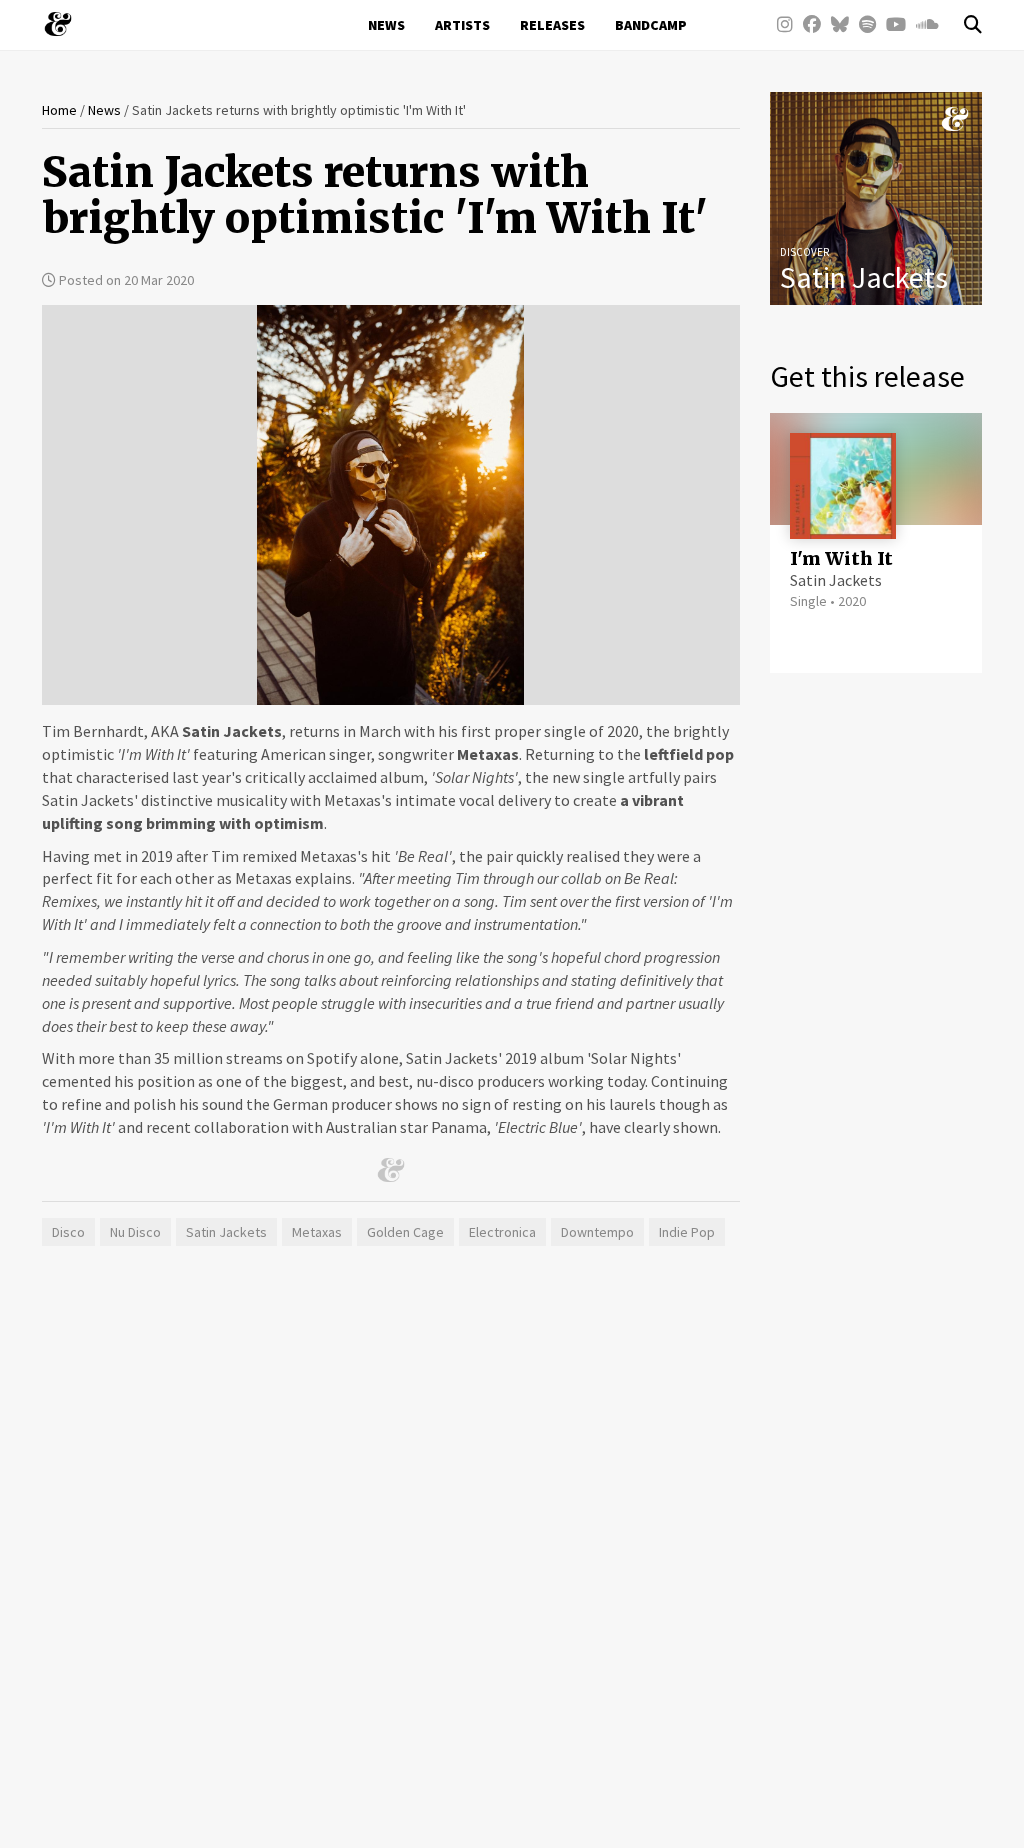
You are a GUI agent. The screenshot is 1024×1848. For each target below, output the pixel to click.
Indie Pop (687, 1232)
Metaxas (317, 1232)
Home (59, 110)
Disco (68, 1232)
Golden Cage (405, 1232)
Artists (462, 25)
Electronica (502, 1232)
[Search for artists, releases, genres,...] (963, 25)
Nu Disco (135, 1232)
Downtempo (597, 1232)
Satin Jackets (226, 1232)
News (386, 25)
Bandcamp (651, 25)
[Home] (65, 24)
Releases (552, 25)
